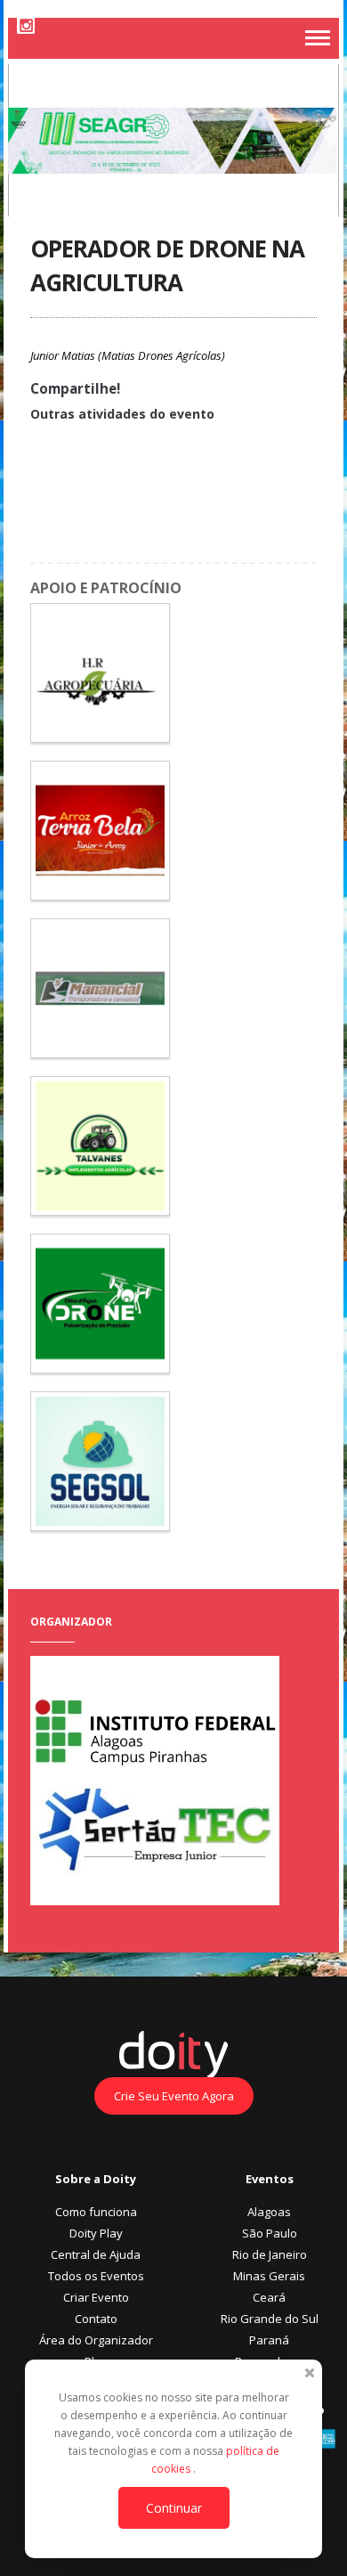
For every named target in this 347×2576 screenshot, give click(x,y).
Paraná (269, 2340)
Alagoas (269, 2212)
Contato (96, 2319)
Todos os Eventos (96, 2276)
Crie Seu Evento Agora (174, 2096)
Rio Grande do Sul (270, 2319)
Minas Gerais (269, 2276)
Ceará (269, 2297)
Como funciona (96, 2212)
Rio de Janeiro (270, 2254)
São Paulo (270, 2233)
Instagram (26, 25)
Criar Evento (96, 2297)
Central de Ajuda (96, 2254)
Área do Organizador (96, 2340)
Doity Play (96, 2233)
